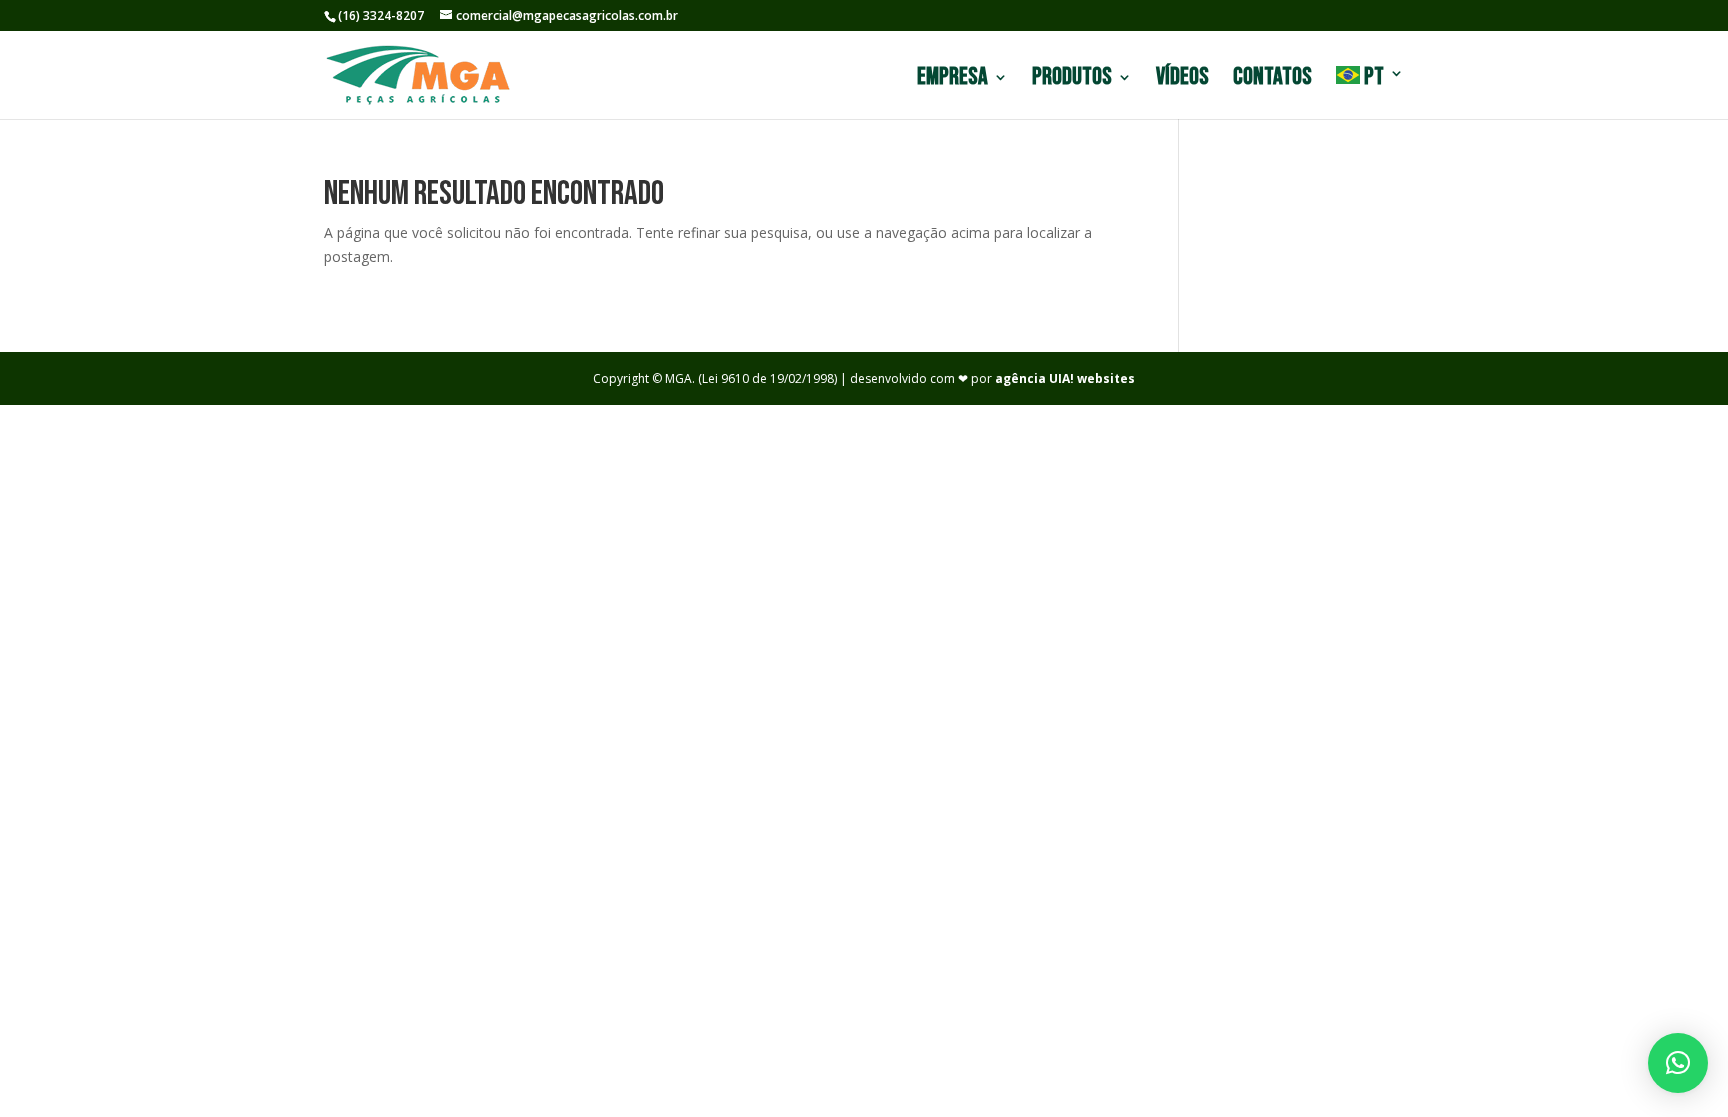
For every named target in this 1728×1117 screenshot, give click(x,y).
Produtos (1072, 80)
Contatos (1272, 80)
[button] (1678, 1063)
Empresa (952, 80)
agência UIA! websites (1065, 378)
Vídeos (1182, 80)
